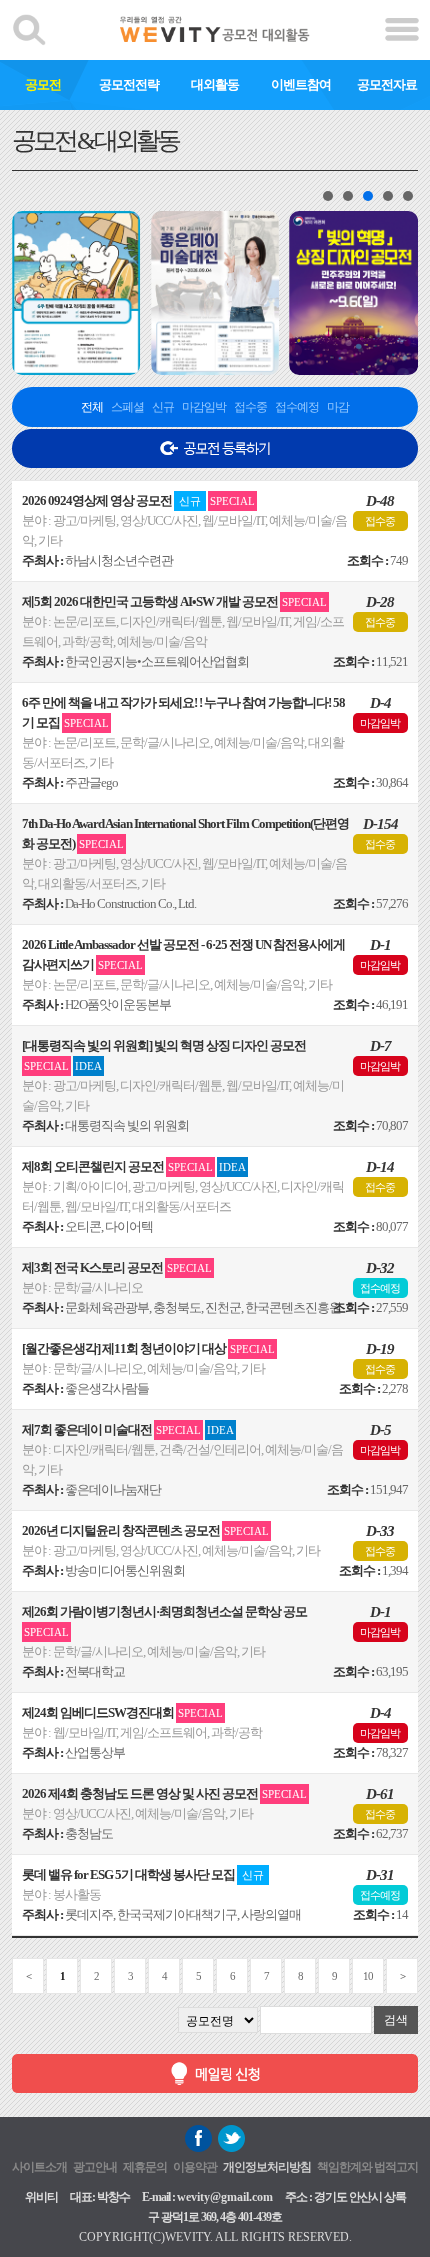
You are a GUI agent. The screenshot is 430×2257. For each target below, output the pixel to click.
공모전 (43, 84)
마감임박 (204, 407)
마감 (338, 407)
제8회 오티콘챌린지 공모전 (134, 1166)
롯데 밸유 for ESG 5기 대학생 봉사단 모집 (143, 1874)
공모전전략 (129, 84)
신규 (163, 407)
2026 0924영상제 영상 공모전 (138, 500)
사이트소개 (39, 2167)
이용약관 (195, 2167)
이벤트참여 (301, 84)
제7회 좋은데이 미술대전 (128, 1429)
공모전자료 (387, 84)
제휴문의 (145, 2167)
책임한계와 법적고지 (367, 2167)
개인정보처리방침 (267, 2167)
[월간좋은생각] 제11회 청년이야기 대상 (148, 1348)
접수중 (250, 407)
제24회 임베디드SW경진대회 (122, 1712)
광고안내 (95, 2167)
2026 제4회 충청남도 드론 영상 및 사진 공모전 (164, 1793)
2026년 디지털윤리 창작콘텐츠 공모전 (145, 1530)
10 (368, 1976)
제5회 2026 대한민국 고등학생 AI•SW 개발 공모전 (174, 601)
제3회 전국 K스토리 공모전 (117, 1267)
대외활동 (215, 84)
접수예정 (297, 407)
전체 (92, 407)
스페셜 (127, 407)
